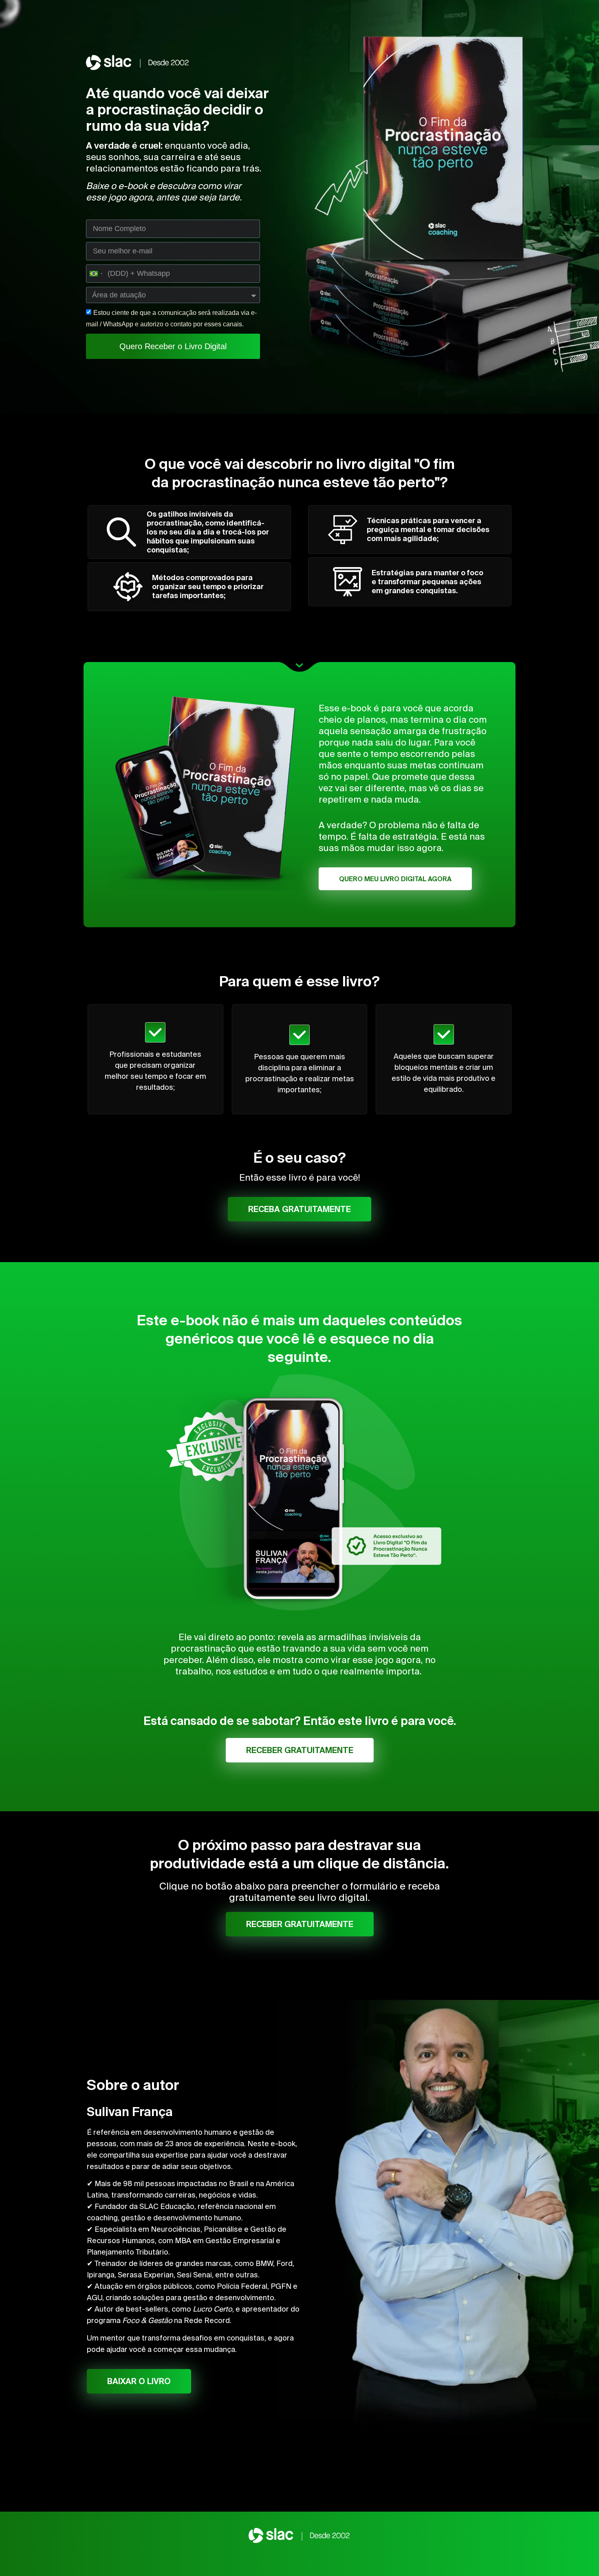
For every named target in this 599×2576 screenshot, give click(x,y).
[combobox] (96, 274)
